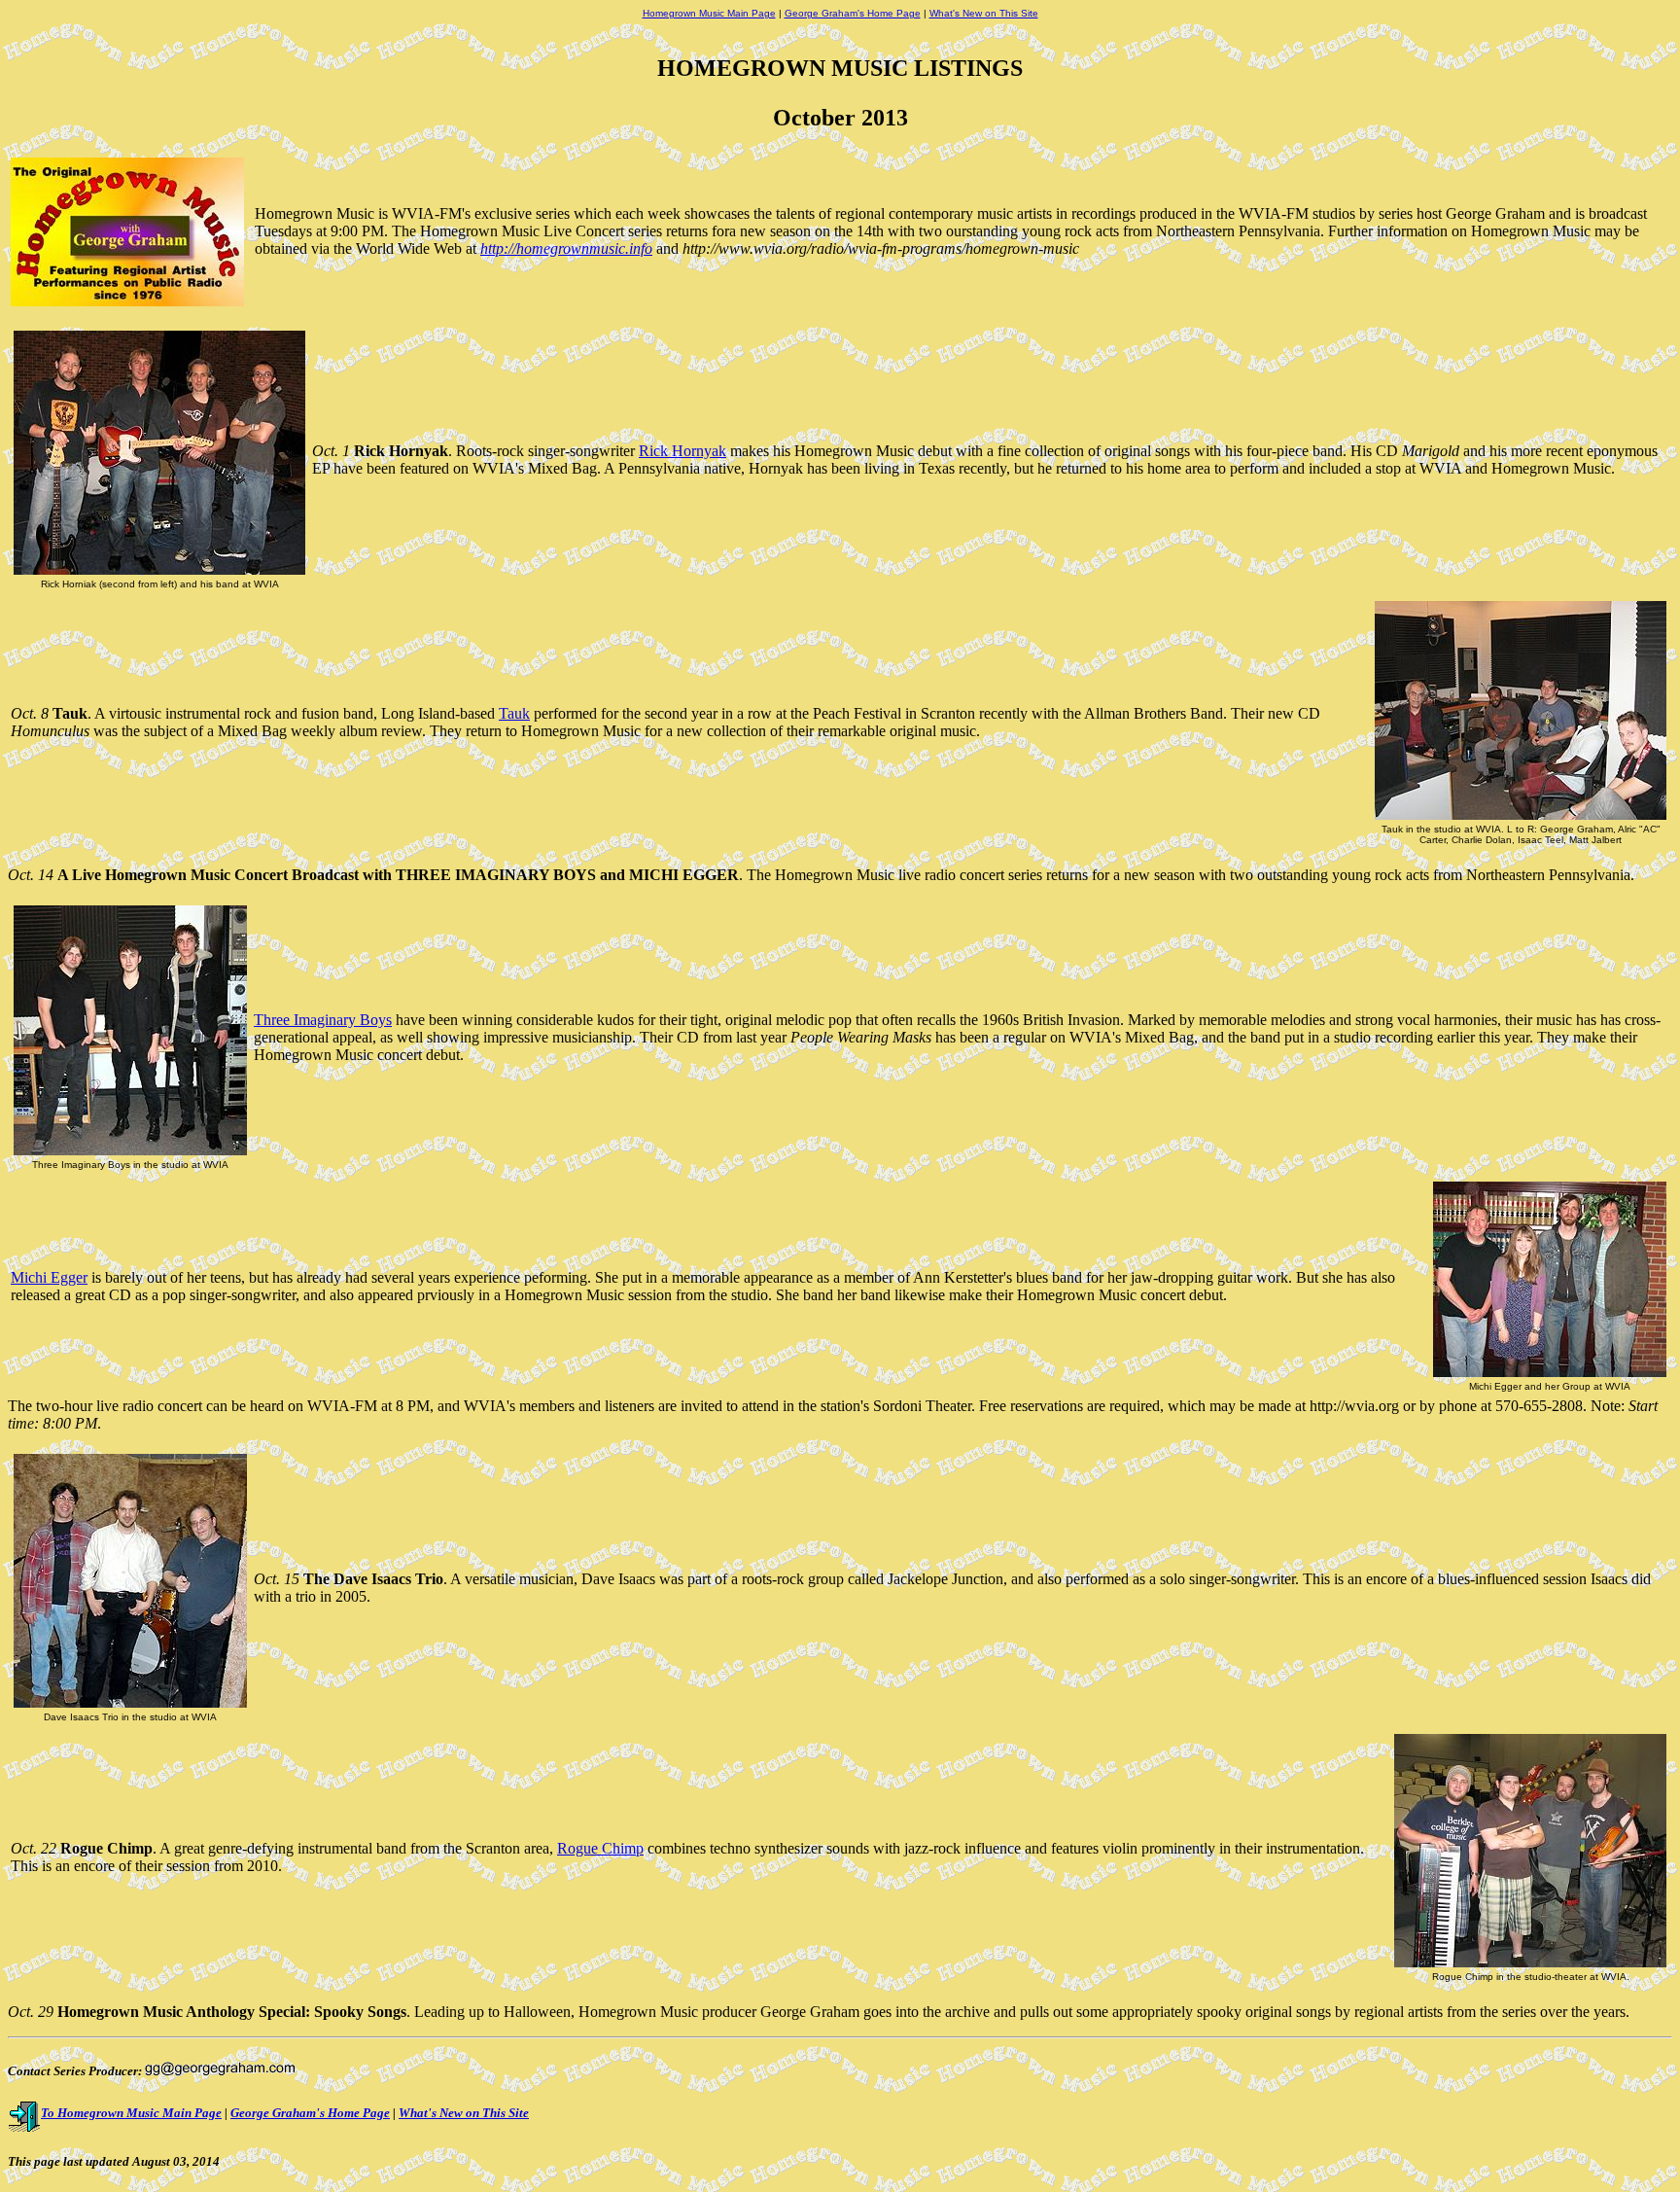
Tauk (514, 713)
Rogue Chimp (600, 1848)
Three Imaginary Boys (323, 1020)
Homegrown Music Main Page (709, 13)
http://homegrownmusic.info (566, 248)
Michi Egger (49, 1277)
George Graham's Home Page (853, 13)
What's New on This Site (984, 13)
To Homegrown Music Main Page (131, 2113)
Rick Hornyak (682, 451)
